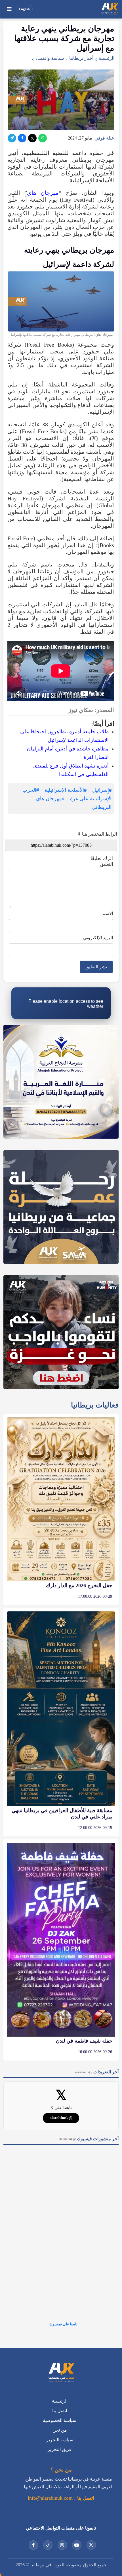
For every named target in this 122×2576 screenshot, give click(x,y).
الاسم (108, 913)
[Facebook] (22, 138)
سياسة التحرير (60, 2440)
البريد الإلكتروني (98, 938)
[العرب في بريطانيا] (110, 9)
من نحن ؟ (61, 2470)
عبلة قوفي (104, 138)
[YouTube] (77, 2545)
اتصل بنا (60, 2411)
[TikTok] (48, 2545)
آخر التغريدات (97, 2072)
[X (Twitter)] (32, 138)
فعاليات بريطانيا (95, 1405)
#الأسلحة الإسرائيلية (66, 790)
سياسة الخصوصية (60, 2420)
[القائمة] (9, 9)
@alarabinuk (61, 2118)
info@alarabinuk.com (50, 2498)
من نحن (60, 2430)
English (24, 9)
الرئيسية (107, 58)
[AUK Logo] (61, 2373)
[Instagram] (62, 2545)
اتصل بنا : (83, 2498)
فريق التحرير (60, 2449)
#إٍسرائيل (102, 790)
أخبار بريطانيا (81, 58)
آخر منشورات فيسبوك (89, 2139)
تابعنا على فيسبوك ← (61, 2324)
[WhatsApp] (43, 138)
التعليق (107, 864)
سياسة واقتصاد (50, 58)
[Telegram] (12, 138)
